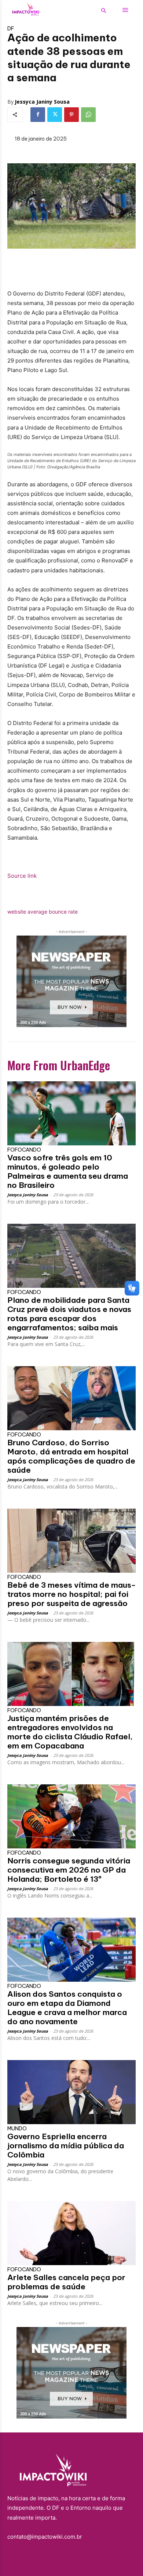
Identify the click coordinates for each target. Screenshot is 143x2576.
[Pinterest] (71, 115)
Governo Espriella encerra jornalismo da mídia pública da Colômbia (66, 2146)
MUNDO (17, 2129)
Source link (22, 876)
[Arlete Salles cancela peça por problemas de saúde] (71, 2233)
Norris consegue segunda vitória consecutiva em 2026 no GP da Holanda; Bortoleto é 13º (69, 1870)
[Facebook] (38, 115)
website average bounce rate (43, 912)
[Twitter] (55, 115)
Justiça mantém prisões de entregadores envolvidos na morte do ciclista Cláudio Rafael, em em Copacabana (70, 1732)
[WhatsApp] (88, 115)
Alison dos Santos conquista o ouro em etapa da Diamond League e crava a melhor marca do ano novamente (67, 2008)
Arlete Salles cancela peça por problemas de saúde (66, 2282)
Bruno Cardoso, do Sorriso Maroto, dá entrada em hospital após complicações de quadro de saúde (71, 1456)
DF (11, 29)
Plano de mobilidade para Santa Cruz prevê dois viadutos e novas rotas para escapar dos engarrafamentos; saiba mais (69, 1314)
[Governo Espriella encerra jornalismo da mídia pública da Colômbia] (71, 2092)
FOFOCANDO (24, 1150)
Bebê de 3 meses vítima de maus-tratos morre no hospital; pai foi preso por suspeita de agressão (71, 1594)
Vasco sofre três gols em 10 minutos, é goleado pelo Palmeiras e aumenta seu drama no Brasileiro (68, 1171)
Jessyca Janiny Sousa (42, 102)
